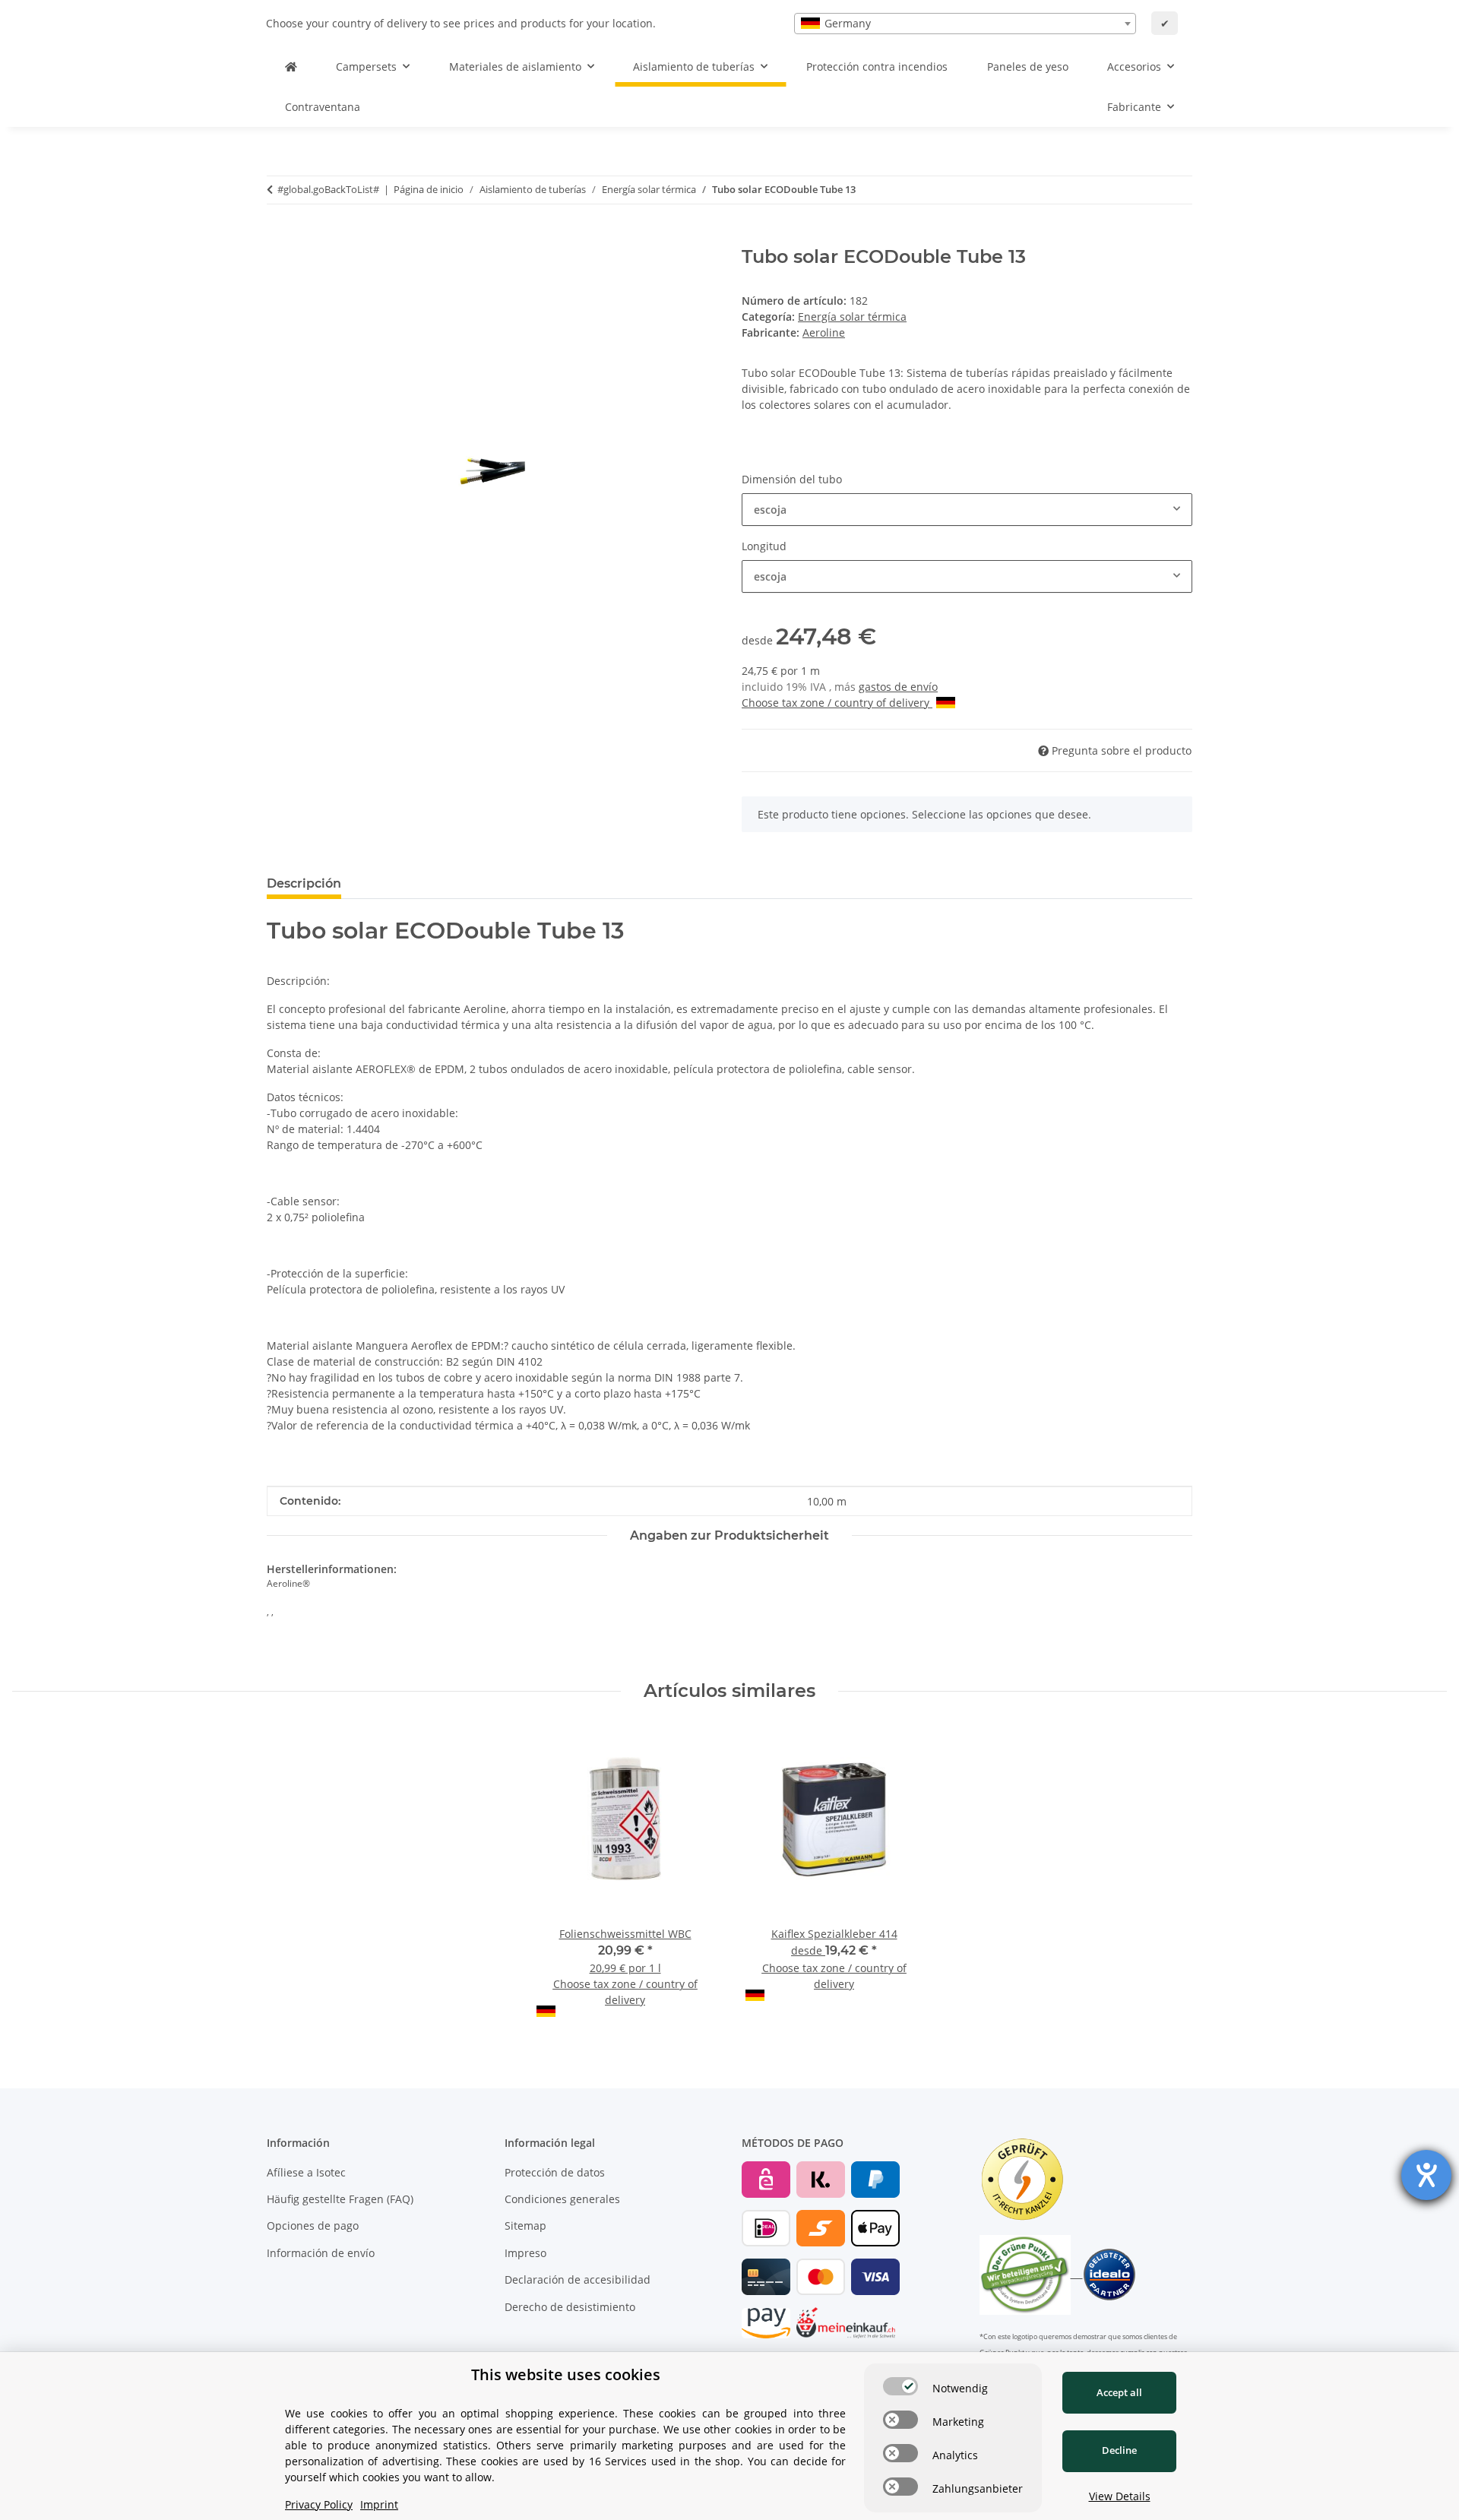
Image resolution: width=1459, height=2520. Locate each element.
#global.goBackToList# (328, 189)
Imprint (379, 2504)
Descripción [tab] (304, 883)
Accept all (1119, 2392)
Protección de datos (555, 2172)
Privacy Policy (319, 2504)
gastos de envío (898, 687)
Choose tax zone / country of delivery (837, 703)
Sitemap (525, 2226)
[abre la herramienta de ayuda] (1426, 2175)
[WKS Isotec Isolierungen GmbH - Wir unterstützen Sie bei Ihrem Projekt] (291, 66)
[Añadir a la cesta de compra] (279, 238)
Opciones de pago (313, 2226)
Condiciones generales (562, 2199)
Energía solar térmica (852, 317)
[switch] (900, 2386)
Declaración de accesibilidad (578, 2279)
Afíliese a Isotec (306, 2172)
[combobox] (965, 24)
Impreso (525, 2253)
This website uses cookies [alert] (566, 2374)
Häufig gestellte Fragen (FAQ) (340, 2199)
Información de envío (321, 2253)
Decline (1119, 2450)
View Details (1120, 2496)
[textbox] (965, 24)
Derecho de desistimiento (570, 2307)
